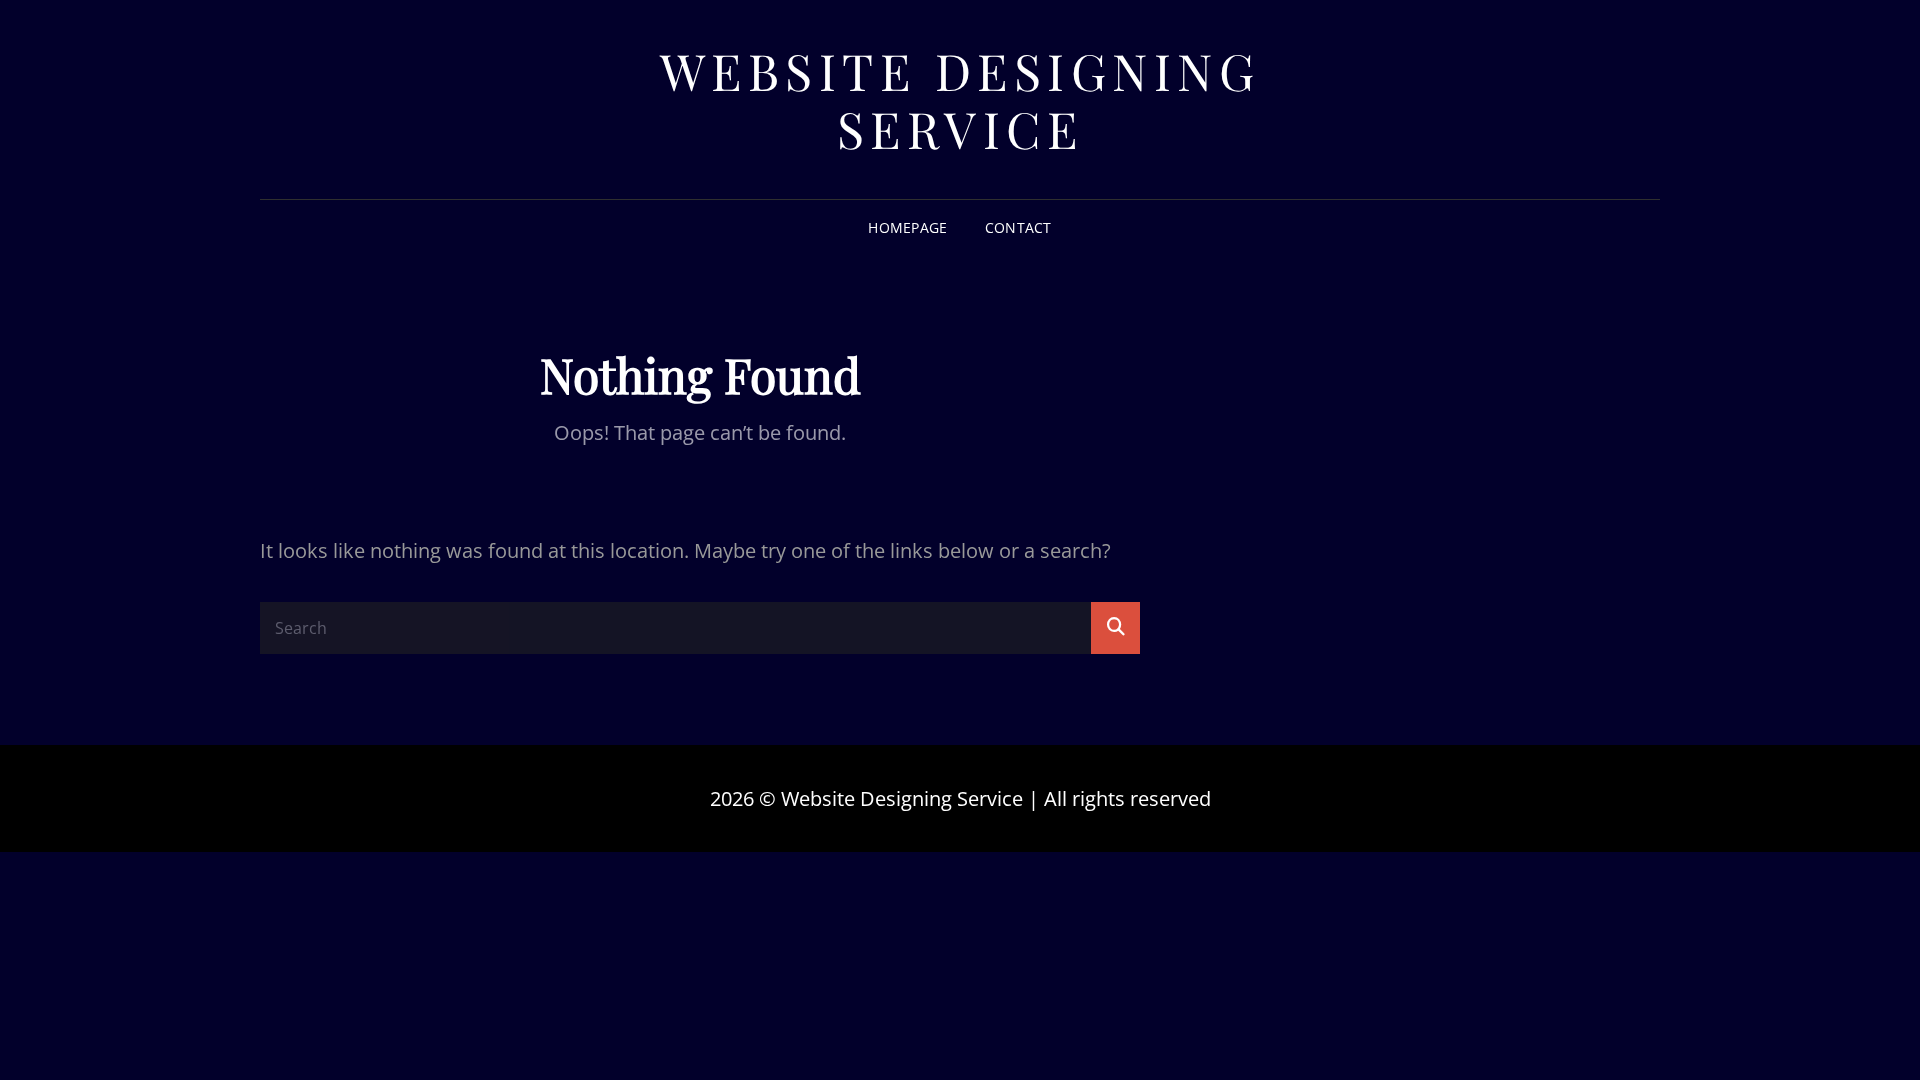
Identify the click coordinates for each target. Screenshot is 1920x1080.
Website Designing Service (960, 99)
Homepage (907, 227)
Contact (1018, 227)
